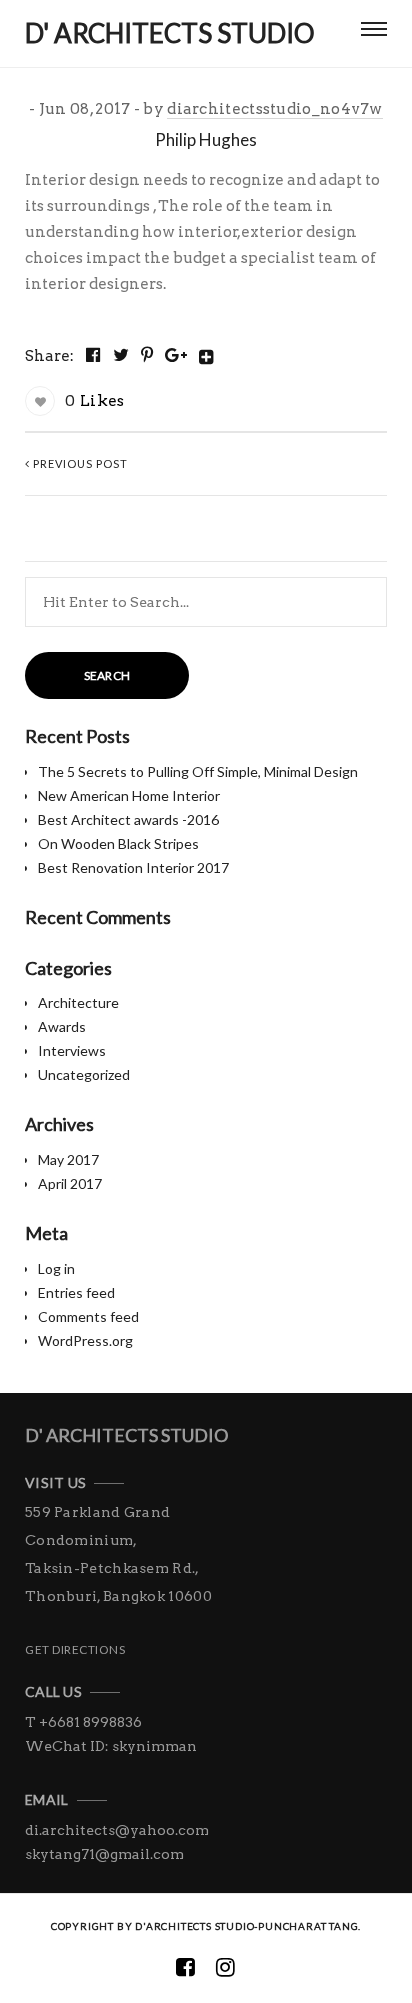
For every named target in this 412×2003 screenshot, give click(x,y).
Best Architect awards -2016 (128, 819)
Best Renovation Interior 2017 (133, 867)
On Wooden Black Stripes (118, 843)
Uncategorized (84, 1074)
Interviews (72, 1050)
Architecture (78, 1002)
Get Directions (75, 1649)
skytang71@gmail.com (104, 1854)
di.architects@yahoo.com (117, 1830)
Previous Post (79, 463)
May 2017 (68, 1159)
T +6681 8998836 (83, 1722)
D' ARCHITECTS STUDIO (126, 1435)
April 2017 (70, 1183)
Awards (62, 1026)
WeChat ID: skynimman (111, 1746)
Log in (56, 1268)
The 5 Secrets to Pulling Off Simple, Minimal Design (198, 771)
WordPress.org (85, 1340)
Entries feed (76, 1292)
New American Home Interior (129, 795)
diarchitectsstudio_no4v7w (275, 109)
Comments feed (88, 1316)
